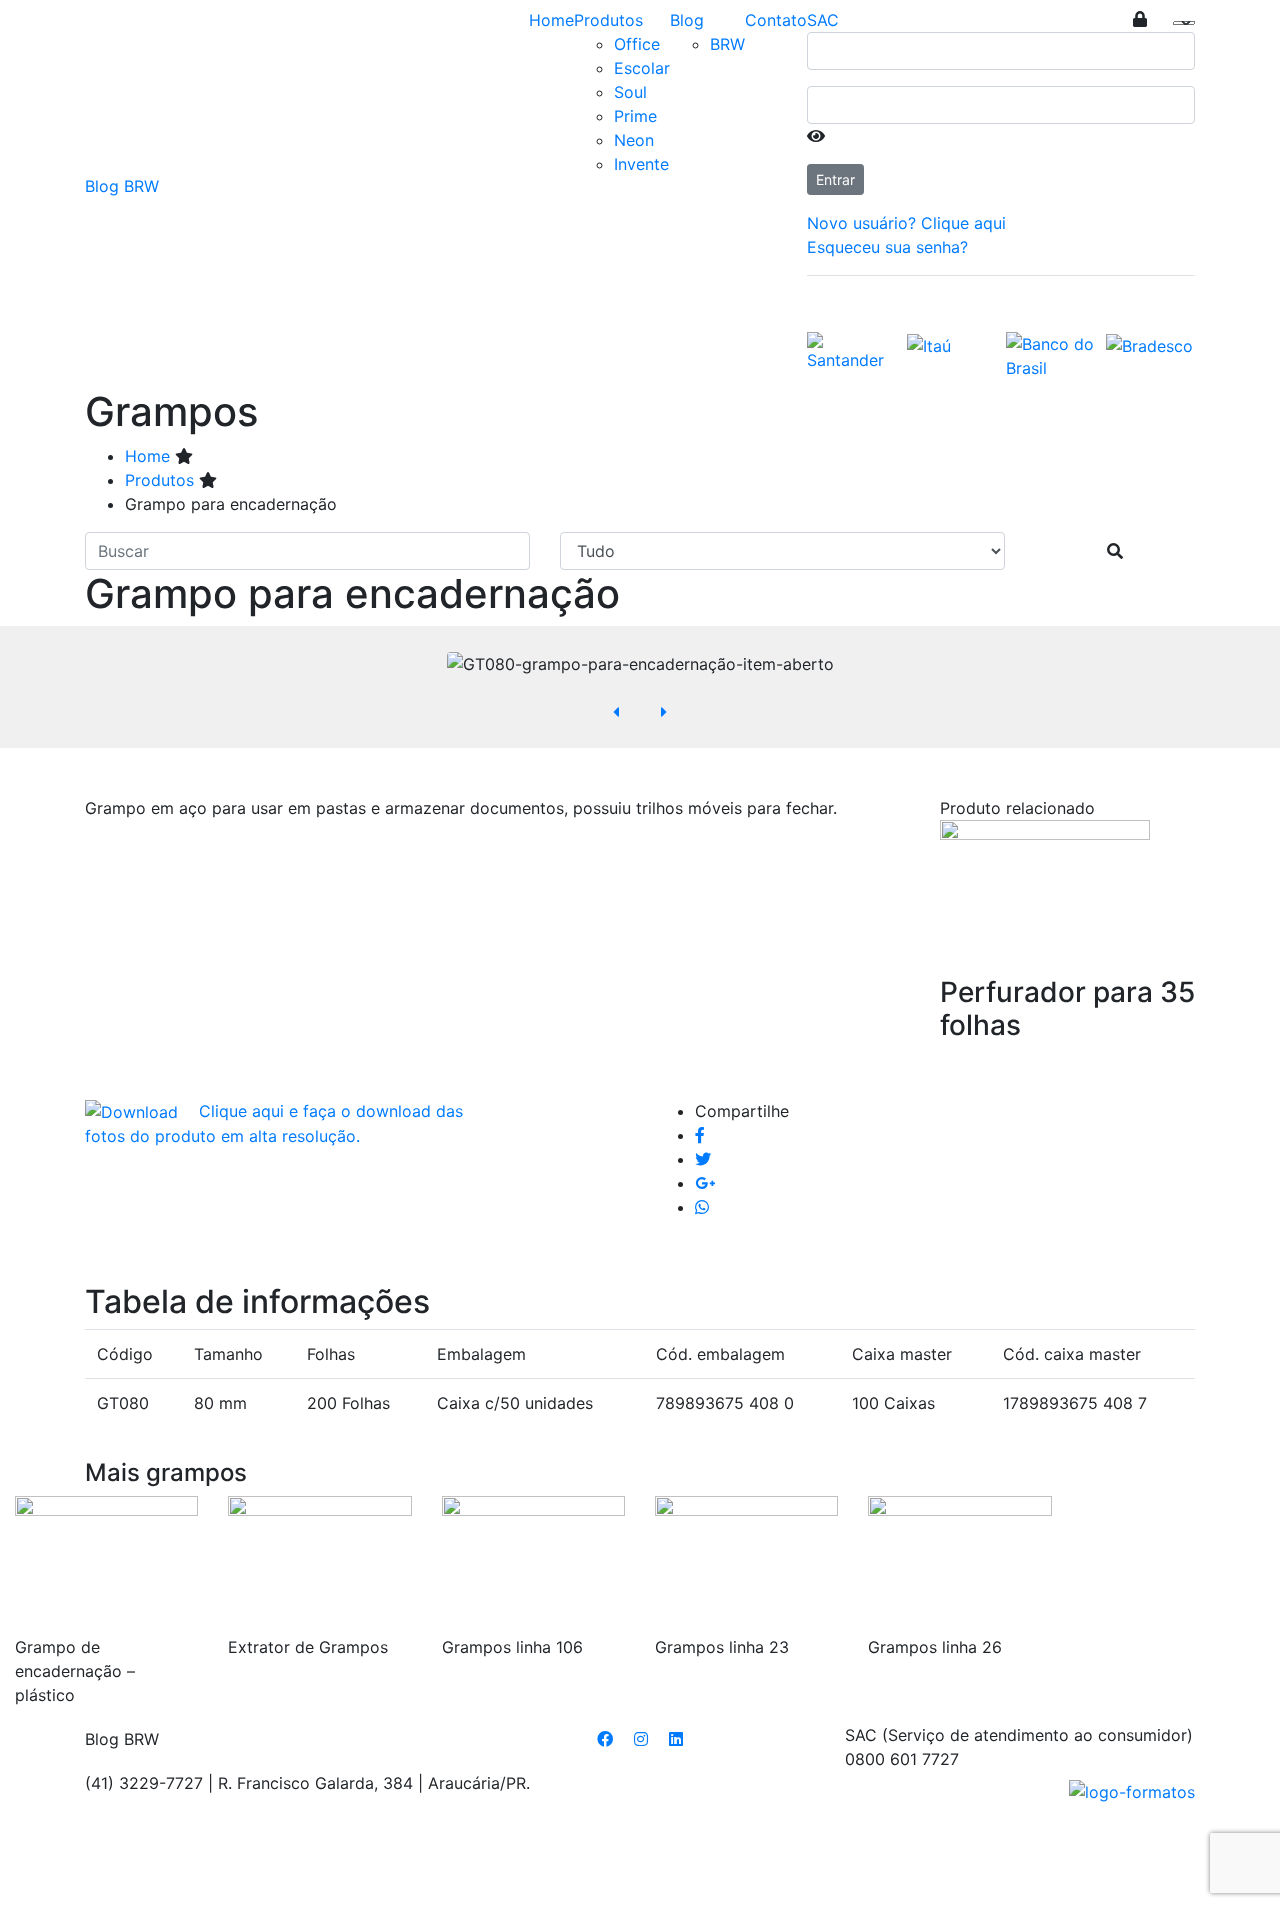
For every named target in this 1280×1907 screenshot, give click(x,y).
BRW (727, 44)
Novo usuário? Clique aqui (906, 223)
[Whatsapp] (702, 1207)
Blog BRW (122, 186)
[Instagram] (641, 1739)
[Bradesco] (1149, 344)
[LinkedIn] (676, 1739)
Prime (635, 116)
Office (637, 44)
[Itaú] (929, 344)
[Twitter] (703, 1159)
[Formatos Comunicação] (1132, 1791)
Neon (634, 140)
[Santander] (852, 350)
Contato (776, 20)
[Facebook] (700, 1135)
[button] (616, 712)
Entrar (835, 179)
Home (551, 20)
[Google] (705, 1183)
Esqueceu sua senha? (887, 247)
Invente (641, 164)
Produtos (608, 20)
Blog (687, 20)
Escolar (642, 68)
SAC (823, 20)
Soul (630, 92)
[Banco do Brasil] (1051, 354)
